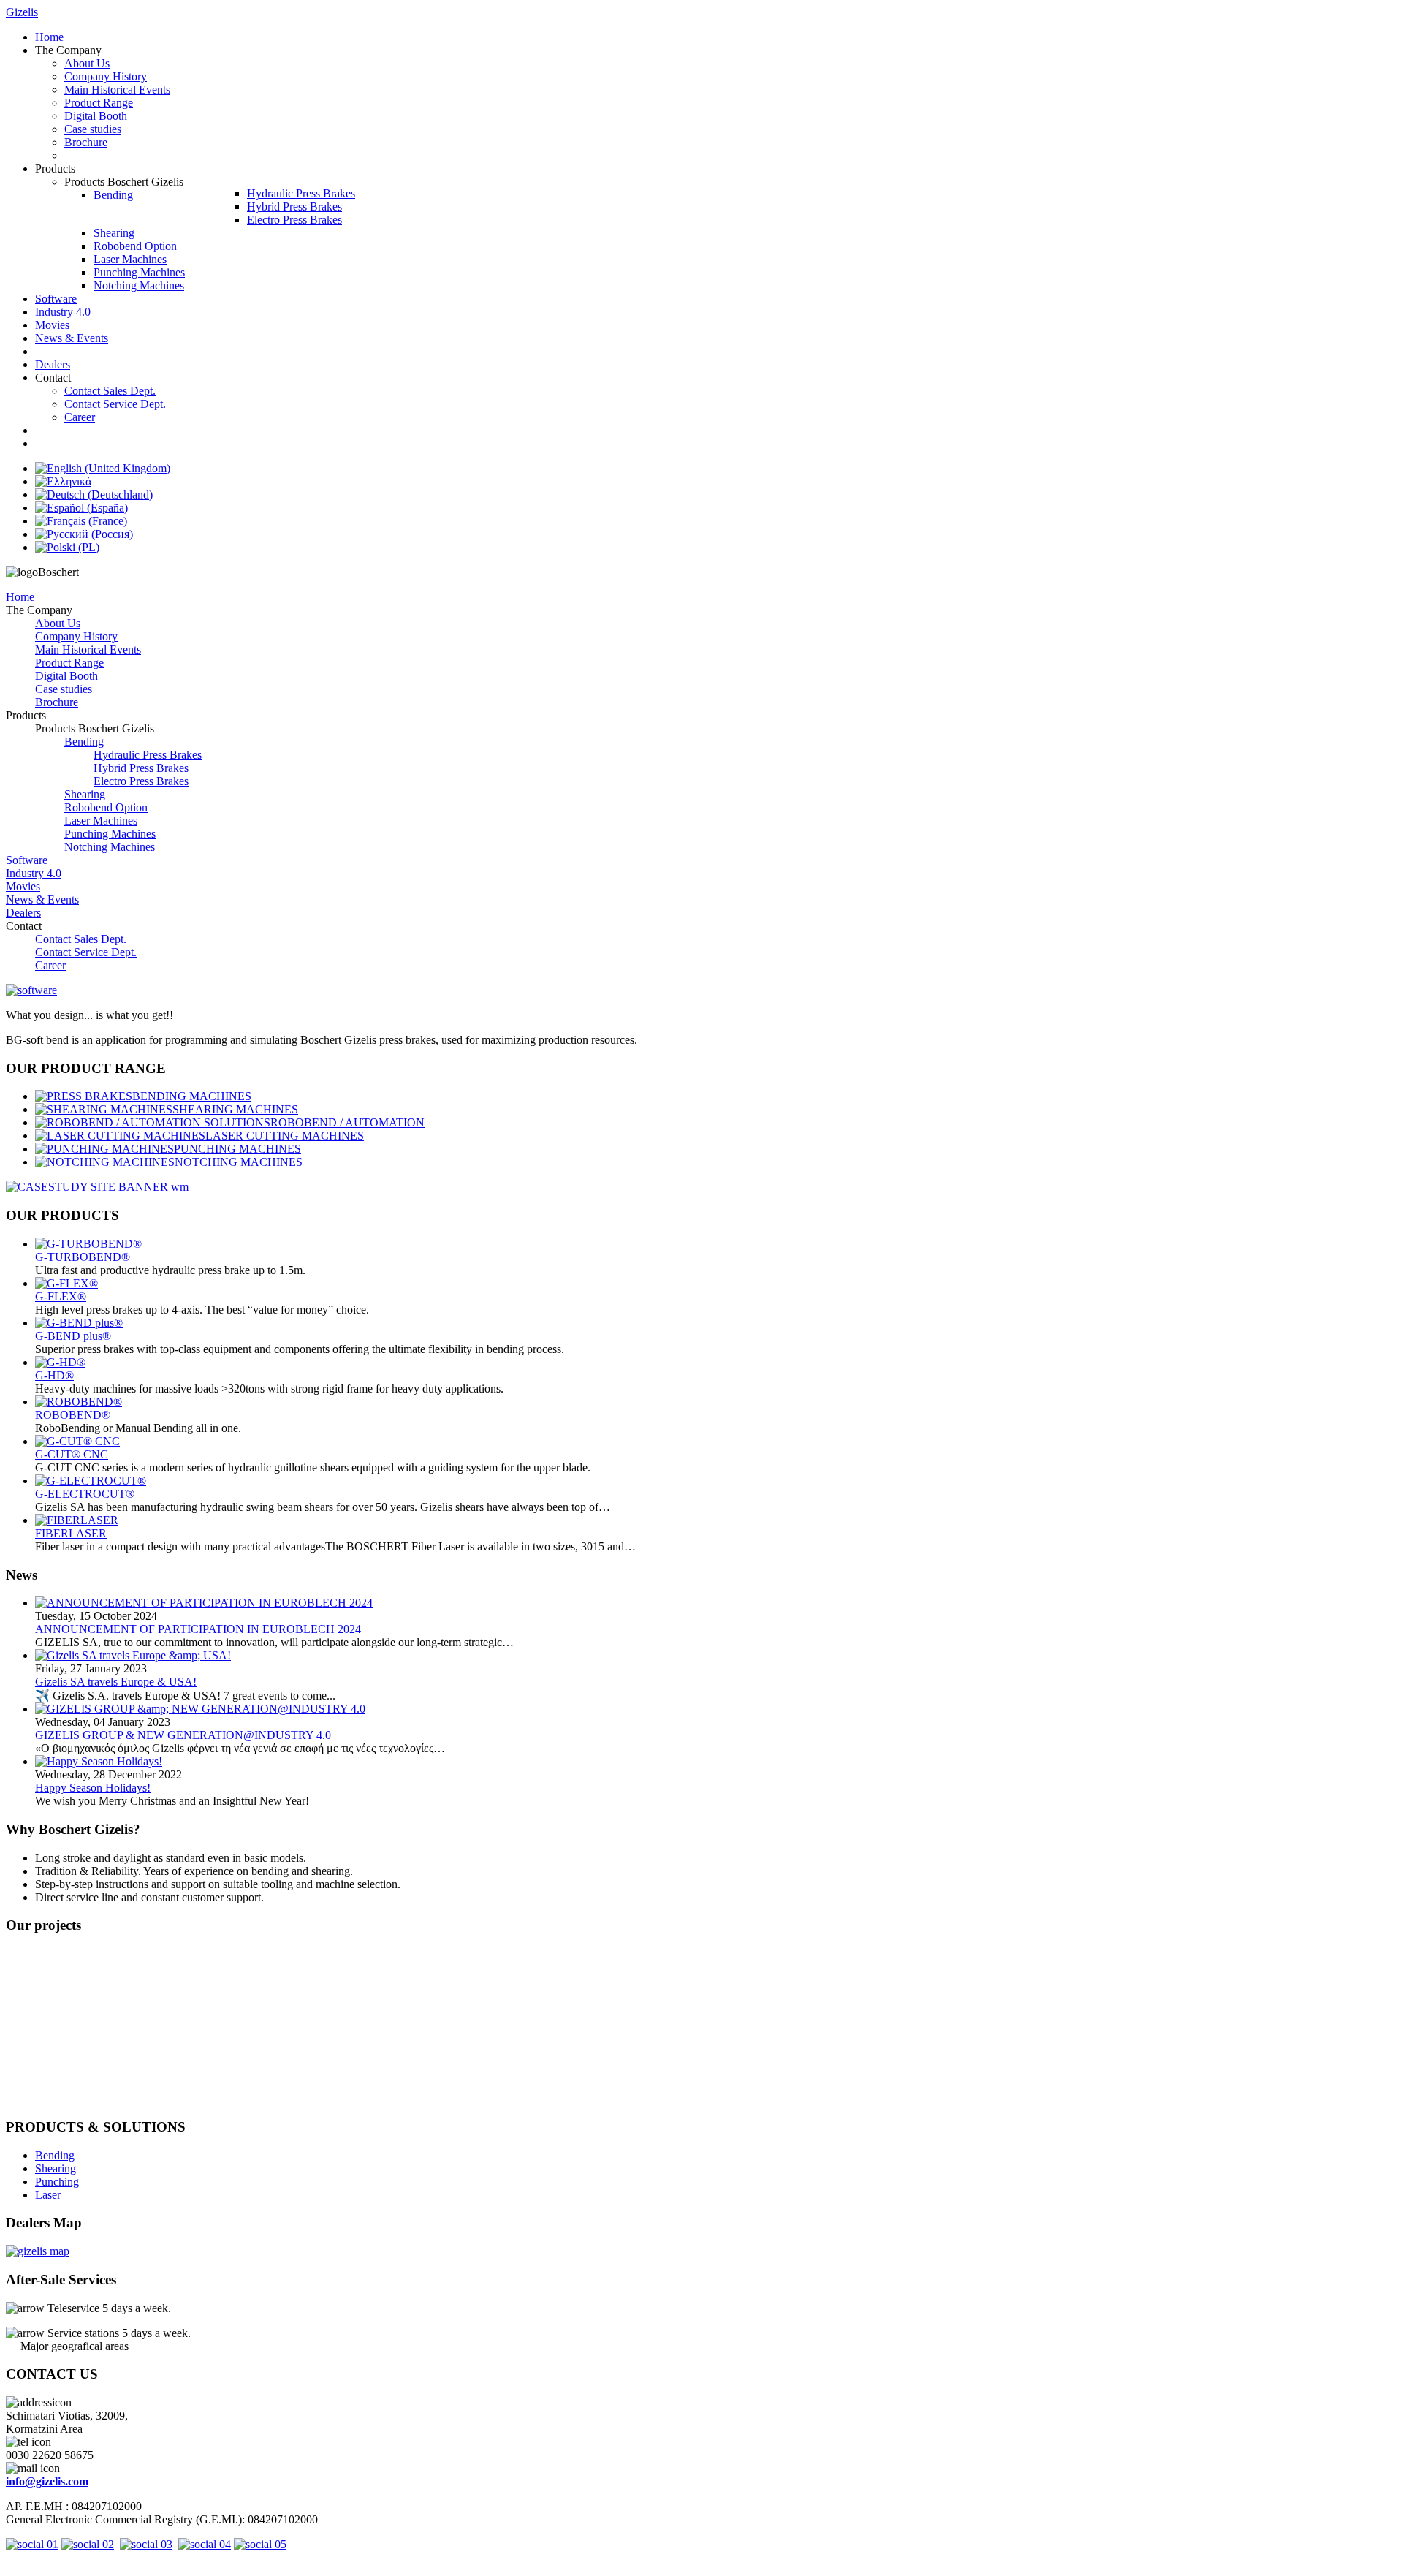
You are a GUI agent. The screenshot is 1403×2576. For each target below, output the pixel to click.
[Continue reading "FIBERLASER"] (77, 1520)
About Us (58, 623)
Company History (76, 636)
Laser (48, 2195)
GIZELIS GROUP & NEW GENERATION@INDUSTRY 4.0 (183, 1735)
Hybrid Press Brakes (141, 768)
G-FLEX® (61, 1296)
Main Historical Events (88, 649)
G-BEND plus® (73, 1336)
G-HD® (54, 1375)
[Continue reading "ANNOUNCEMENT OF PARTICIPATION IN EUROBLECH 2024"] (204, 1603)
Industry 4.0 (34, 873)
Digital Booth (66, 676)
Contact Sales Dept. (81, 939)
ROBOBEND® (73, 1415)
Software (27, 860)
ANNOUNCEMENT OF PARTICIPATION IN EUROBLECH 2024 (198, 1629)
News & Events (42, 899)
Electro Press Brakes (141, 781)
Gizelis (22, 12)
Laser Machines (101, 821)
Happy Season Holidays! (93, 1788)
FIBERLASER (71, 1533)
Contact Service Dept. (86, 952)
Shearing (85, 794)
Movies (23, 886)
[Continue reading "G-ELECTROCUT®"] (91, 1481)
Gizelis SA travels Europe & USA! (116, 1682)
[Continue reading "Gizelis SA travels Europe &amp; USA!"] (133, 1655)
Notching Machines (110, 847)
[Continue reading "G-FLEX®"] (66, 1283)
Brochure (57, 702)
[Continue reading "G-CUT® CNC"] (77, 1441)
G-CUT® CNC (72, 1454)
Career (50, 965)
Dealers (23, 913)
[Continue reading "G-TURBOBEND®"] (88, 1244)
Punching (57, 2182)
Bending (84, 742)
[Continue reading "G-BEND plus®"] (79, 1323)
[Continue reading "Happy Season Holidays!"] (99, 1761)
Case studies (64, 689)
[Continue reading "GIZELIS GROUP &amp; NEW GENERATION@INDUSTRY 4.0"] (200, 1709)
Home (20, 597)
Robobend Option (106, 807)
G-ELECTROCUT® (85, 1494)
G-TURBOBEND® (83, 1257)
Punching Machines (110, 834)
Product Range (69, 663)
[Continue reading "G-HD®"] (60, 1362)
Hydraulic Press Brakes (148, 755)
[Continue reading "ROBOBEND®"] (79, 1402)
